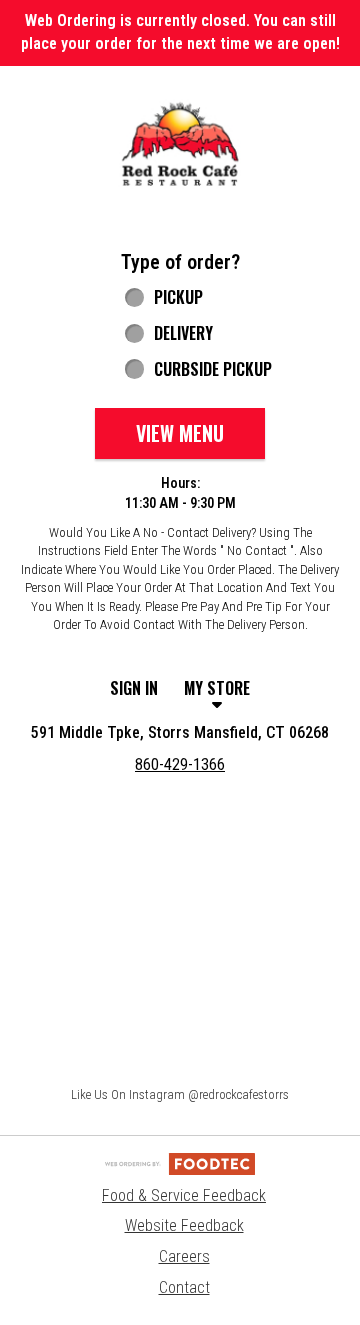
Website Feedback (184, 1225)
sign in (134, 688)
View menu (180, 433)
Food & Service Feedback (184, 1195)
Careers (184, 1256)
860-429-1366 (180, 764)
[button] (180, 145)
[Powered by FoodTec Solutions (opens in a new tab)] (180, 1162)
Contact (184, 1287)
